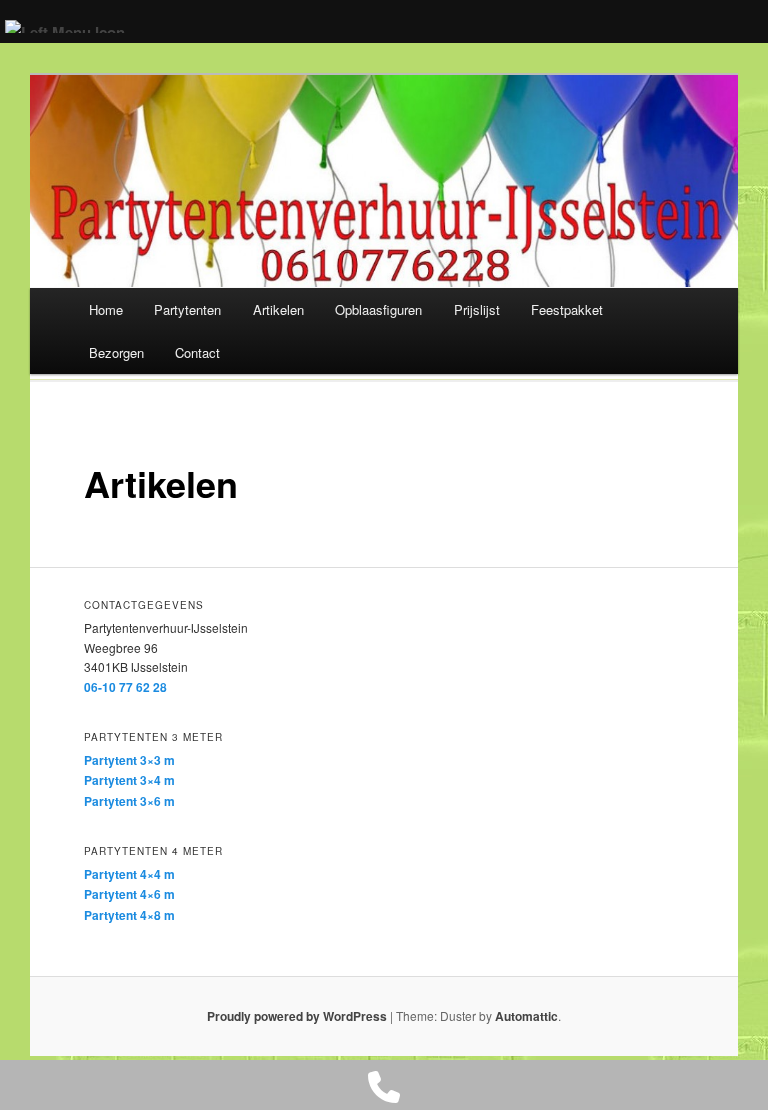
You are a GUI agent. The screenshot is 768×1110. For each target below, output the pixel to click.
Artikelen (278, 309)
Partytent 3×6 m (129, 801)
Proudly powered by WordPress (297, 1016)
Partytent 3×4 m (129, 780)
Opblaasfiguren (378, 309)
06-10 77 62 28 (125, 687)
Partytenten (187, 309)
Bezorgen (116, 352)
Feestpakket (567, 309)
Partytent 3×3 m (129, 760)
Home (106, 309)
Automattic (526, 1016)
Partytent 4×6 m (129, 894)
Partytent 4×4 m (129, 874)
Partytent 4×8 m (129, 915)
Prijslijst (477, 309)
